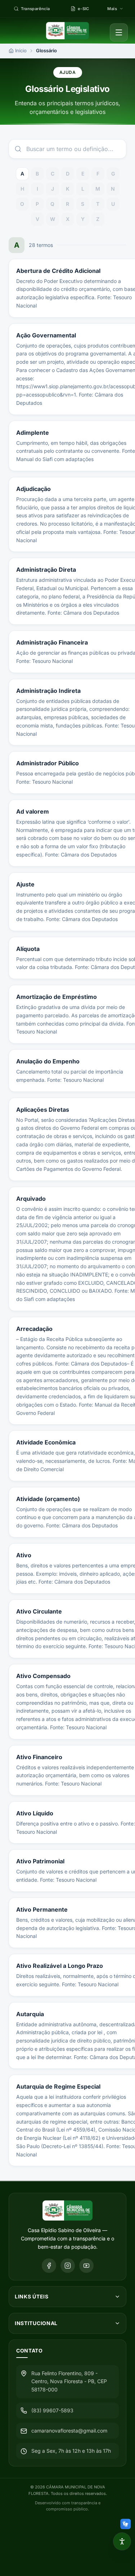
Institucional (36, 2323)
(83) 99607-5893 (52, 2410)
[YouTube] (86, 2266)
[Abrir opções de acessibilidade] (122, 2541)
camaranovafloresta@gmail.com (69, 2431)
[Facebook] (49, 2266)
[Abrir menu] (119, 32)
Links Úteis (32, 2296)
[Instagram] (68, 2266)
